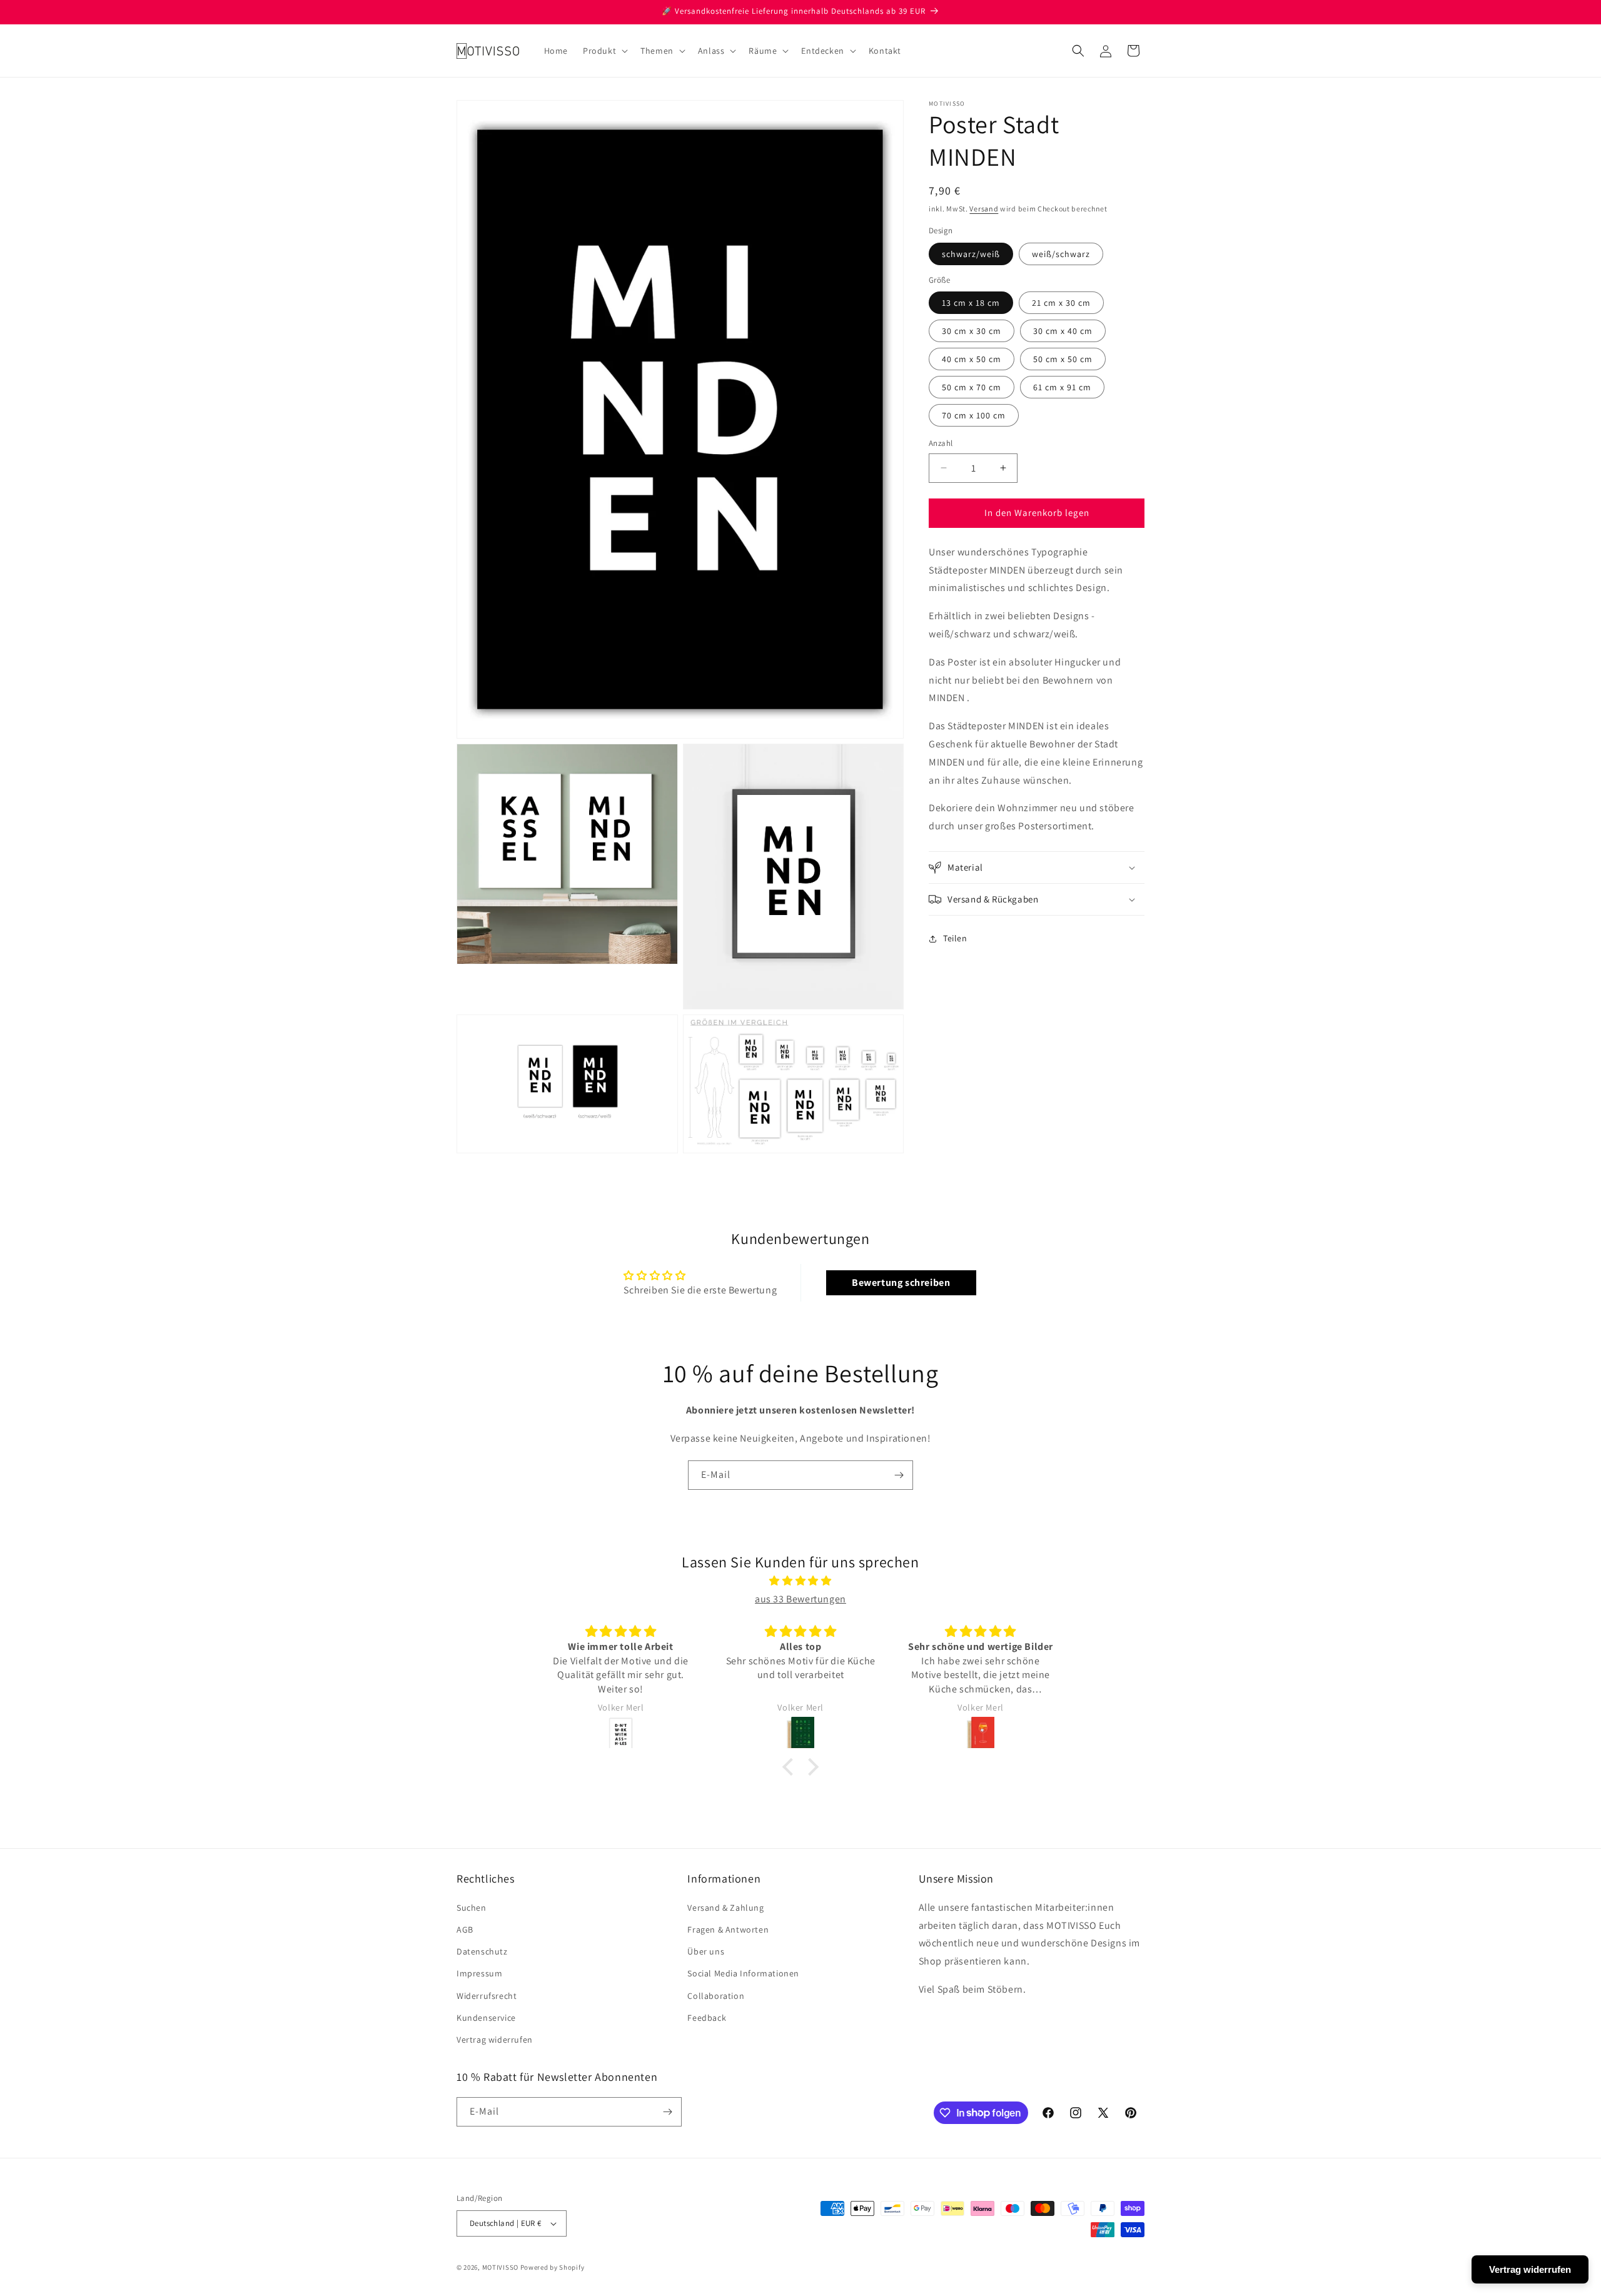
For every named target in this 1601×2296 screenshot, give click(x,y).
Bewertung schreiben (901, 1282)
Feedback (707, 2018)
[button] (604, 51)
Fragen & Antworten (728, 1929)
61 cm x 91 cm (1062, 387)
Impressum (479, 1973)
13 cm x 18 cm (971, 303)
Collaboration (716, 1996)
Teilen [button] (955, 938)
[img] (800, 1581)
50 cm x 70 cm (972, 387)
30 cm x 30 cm (972, 331)
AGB (465, 1929)
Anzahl (941, 443)
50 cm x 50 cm (1063, 359)
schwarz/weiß (971, 254)
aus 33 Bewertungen (800, 1599)
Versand (984, 209)
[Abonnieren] (899, 1475)
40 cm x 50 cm (972, 359)
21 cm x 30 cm (1061, 303)
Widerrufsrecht (487, 1996)
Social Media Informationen (743, 1973)
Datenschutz (482, 1951)
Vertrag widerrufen (495, 2040)
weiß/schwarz (1061, 254)
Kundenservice (486, 2018)
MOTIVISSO (500, 2267)
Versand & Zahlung (725, 1908)
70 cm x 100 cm (974, 415)
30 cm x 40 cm (1063, 331)
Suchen (472, 1908)
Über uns (706, 1951)
